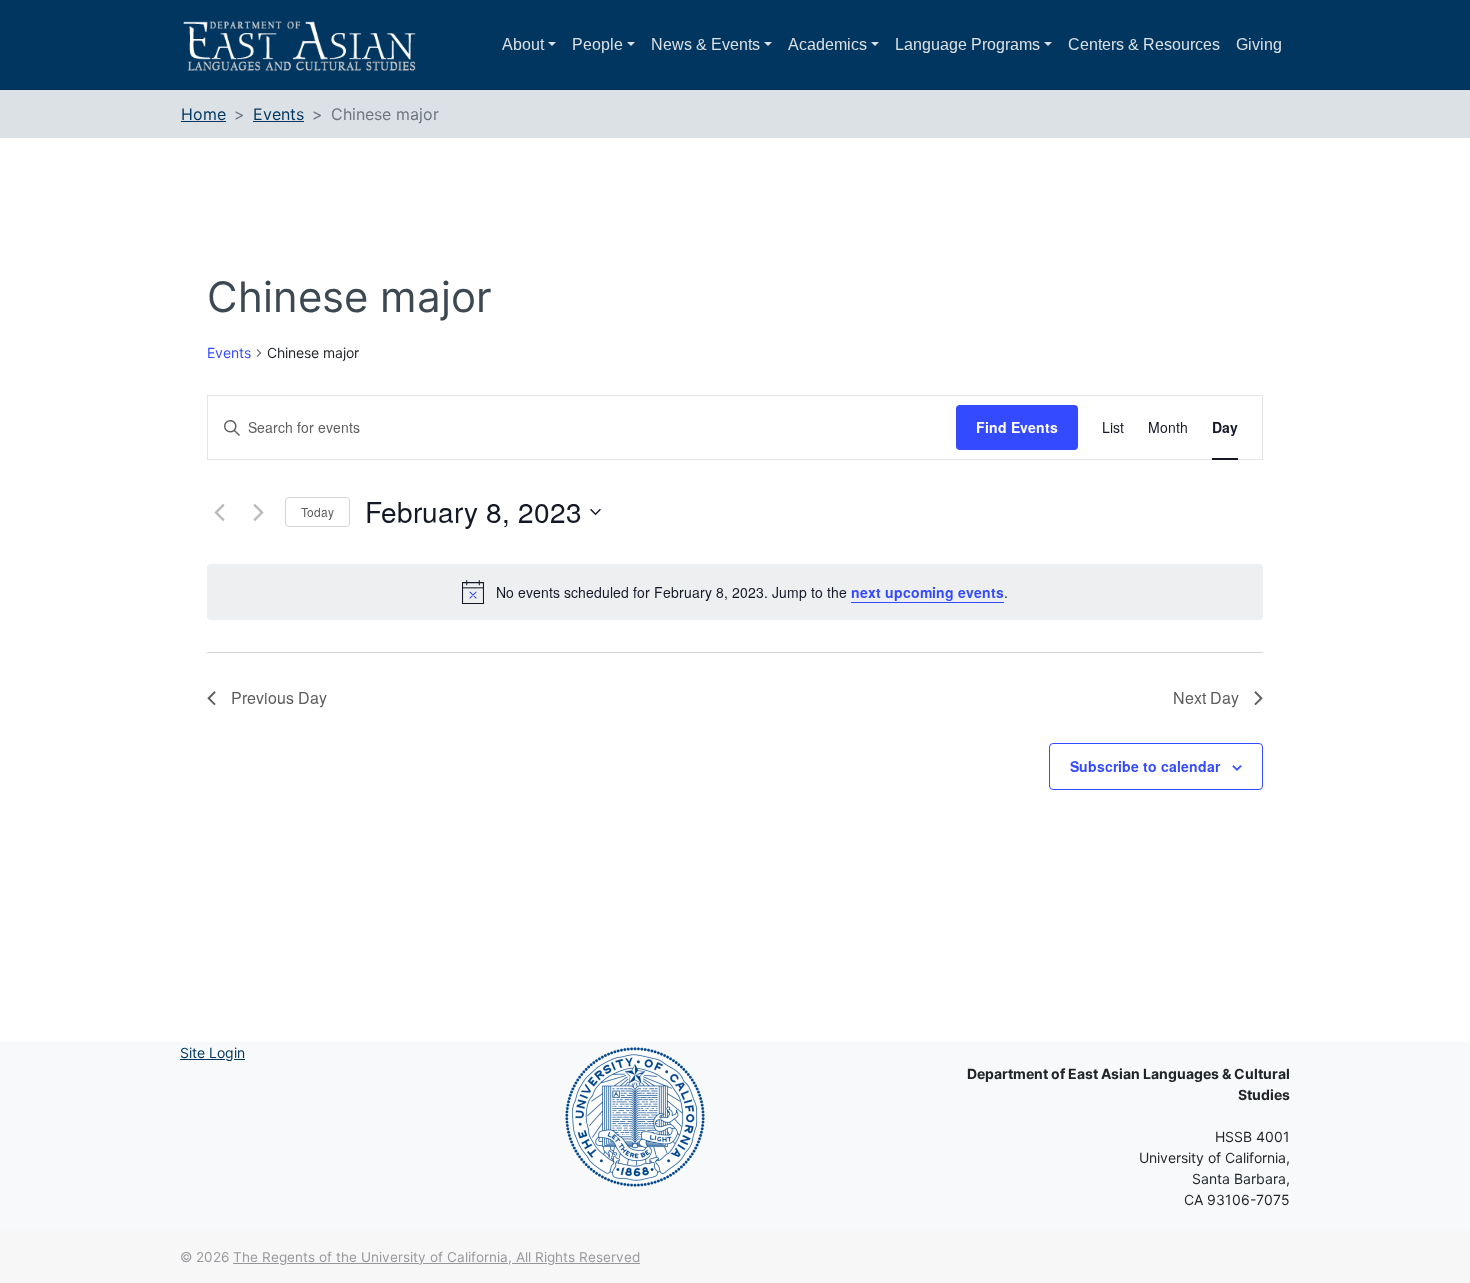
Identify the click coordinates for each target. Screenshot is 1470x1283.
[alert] (735, 592)
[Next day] (258, 512)
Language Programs (967, 44)
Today (317, 511)
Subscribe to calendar (1145, 766)
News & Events (705, 44)
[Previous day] (219, 512)
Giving (1259, 44)
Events (229, 352)
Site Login (212, 1052)
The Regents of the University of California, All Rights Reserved (436, 1257)
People (597, 44)
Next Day (1206, 697)
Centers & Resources (1144, 44)
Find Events (1017, 427)
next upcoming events (927, 592)
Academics (827, 44)
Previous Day (279, 697)
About (523, 44)
